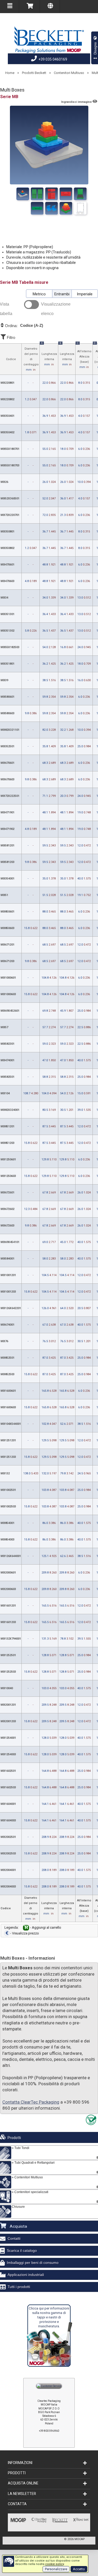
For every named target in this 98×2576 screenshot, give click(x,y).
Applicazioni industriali (26, 2275)
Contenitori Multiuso (69, 73)
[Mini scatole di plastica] (80, 194)
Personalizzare (56, 2569)
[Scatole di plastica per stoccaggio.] (66, 194)
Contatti (14, 2238)
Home (10, 73)
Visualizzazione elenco (56, 309)
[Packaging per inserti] (66, 208)
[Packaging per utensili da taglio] (51, 208)
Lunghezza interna (49, 355)
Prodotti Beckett (34, 73)
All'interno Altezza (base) (84, 356)
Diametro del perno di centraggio (31, 359)
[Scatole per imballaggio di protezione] (80, 208)
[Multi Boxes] (23, 194)
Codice (11, 359)
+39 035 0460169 (52, 59)
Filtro (10, 337)
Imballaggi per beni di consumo (33, 2263)
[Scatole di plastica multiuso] (37, 208)
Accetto (79, 2569)
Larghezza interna (67, 355)
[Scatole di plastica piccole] (51, 194)
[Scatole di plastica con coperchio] (37, 194)
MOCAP (80, 2539)
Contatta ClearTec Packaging (31, 2102)
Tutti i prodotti (19, 2287)
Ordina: (24, 326)
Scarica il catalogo (22, 2250)
